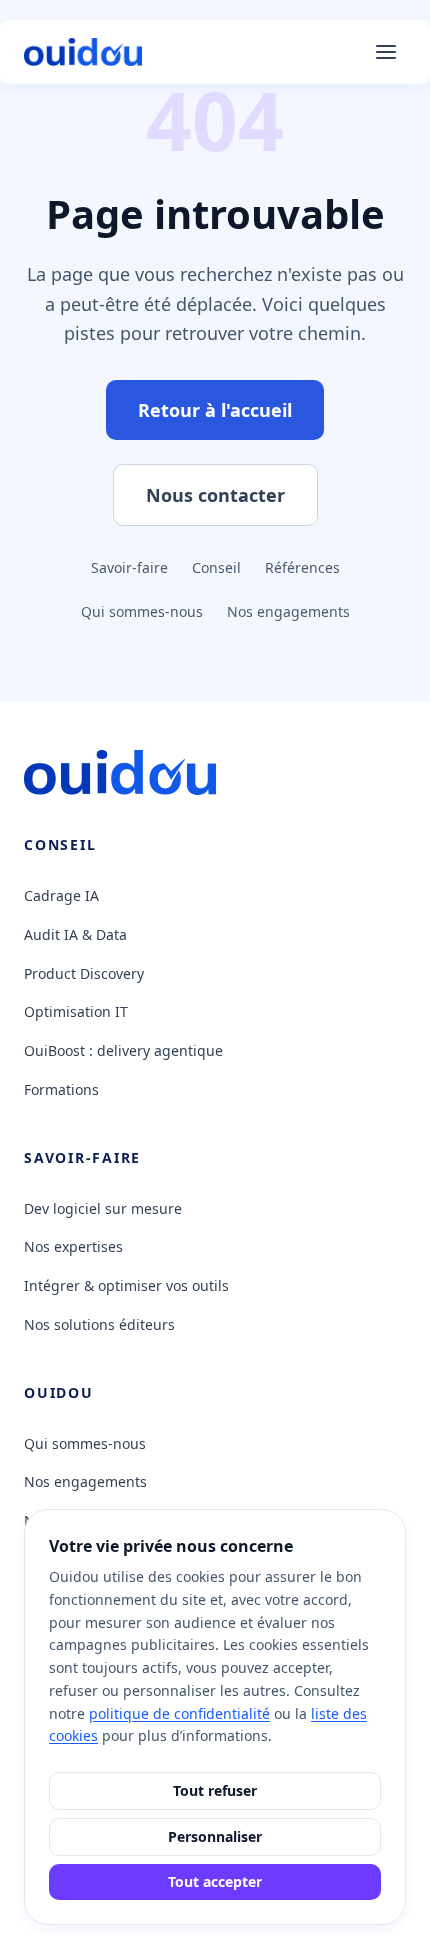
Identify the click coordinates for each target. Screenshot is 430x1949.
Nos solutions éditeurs (99, 1324)
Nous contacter (215, 495)
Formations (61, 1089)
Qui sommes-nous (142, 611)
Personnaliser (215, 1836)
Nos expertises (73, 1246)
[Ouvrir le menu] (386, 52)
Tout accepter (215, 1881)
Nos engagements (288, 611)
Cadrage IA (61, 895)
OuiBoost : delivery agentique (123, 1050)
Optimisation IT (76, 1011)
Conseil (216, 567)
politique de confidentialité (179, 1713)
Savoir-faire (129, 567)
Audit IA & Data (75, 934)
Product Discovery (84, 973)
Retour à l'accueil (215, 410)
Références (302, 567)
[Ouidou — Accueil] (83, 52)
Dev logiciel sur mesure (103, 1208)
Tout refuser (215, 1790)
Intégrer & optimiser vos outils (126, 1285)
